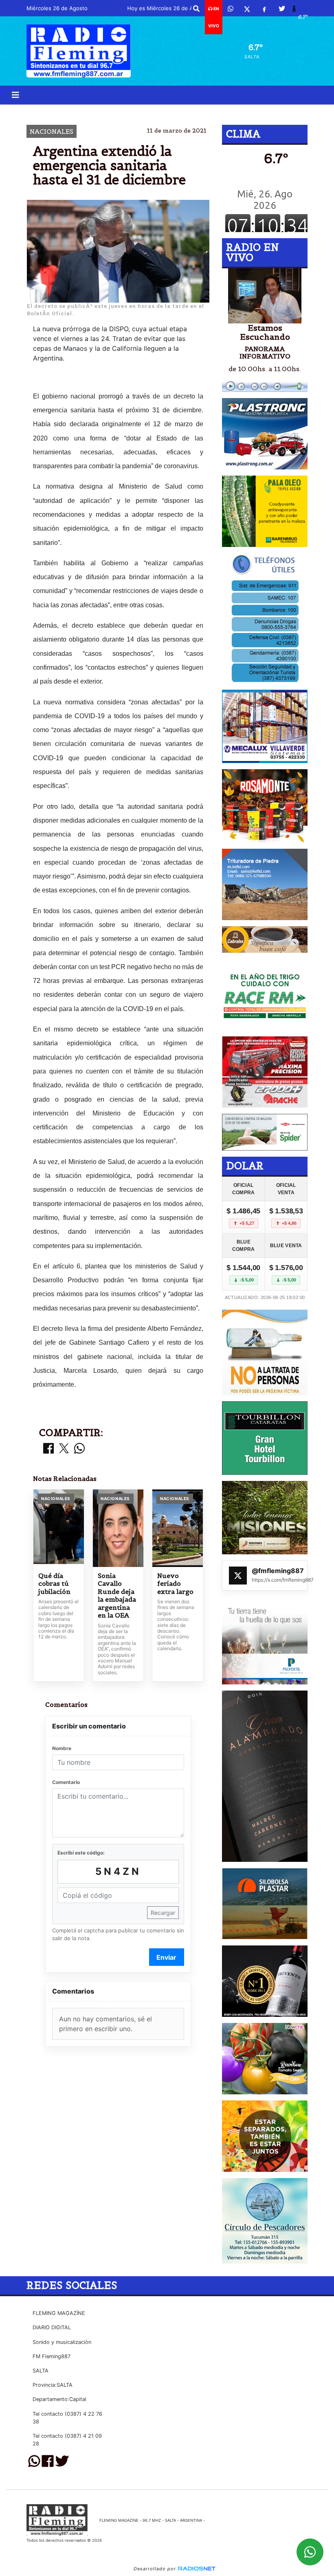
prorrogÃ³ (163, 111)
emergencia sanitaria (242, 111)
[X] (247, 9)
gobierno (72, 111)
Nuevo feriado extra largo (175, 1584)
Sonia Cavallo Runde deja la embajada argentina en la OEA (117, 1596)
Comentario (66, 1782)
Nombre (62, 1748)
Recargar (163, 1913)
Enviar (166, 1957)
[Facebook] (264, 9)
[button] (196, 9)
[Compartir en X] (64, 1449)
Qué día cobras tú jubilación (54, 1584)
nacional (117, 111)
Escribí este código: (81, 1853)
